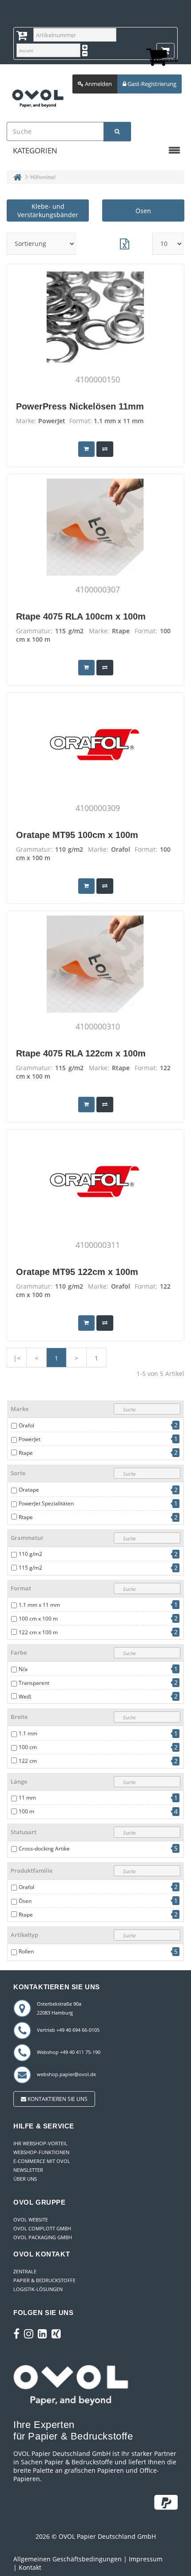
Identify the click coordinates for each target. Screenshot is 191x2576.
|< (17, 1358)
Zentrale (25, 2271)
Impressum (146, 2559)
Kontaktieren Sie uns (57, 2099)
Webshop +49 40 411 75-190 (69, 2052)
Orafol (26, 1425)
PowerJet (30, 1439)
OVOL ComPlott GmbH (42, 2228)
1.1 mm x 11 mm (39, 1605)
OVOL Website (31, 2219)
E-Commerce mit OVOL (42, 2161)
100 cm (28, 1747)
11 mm (27, 1798)
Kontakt (30, 2567)
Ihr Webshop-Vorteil (40, 2143)
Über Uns (25, 2179)
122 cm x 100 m (38, 1632)
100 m (26, 1811)
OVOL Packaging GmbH (43, 2237)
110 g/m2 (30, 1554)
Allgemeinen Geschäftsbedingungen (68, 2559)
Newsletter (28, 2170)
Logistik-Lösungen (38, 2289)
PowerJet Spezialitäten (46, 1503)
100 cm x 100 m (38, 1619)
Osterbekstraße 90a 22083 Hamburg (59, 2008)
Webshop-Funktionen (41, 2152)
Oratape (29, 1490)
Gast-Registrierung (151, 84)
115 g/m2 (30, 1568)
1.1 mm (28, 1733)
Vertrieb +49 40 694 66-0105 (68, 2030)
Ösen (143, 211)
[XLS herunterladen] (124, 244)
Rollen (26, 1951)
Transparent (34, 1683)
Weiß (25, 1697)
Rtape (26, 1453)
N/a (23, 1669)
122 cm (28, 1761)
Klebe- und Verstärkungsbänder (48, 210)
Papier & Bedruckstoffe (44, 2280)
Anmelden (98, 84)
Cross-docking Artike (44, 1849)
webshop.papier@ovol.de (66, 2074)
